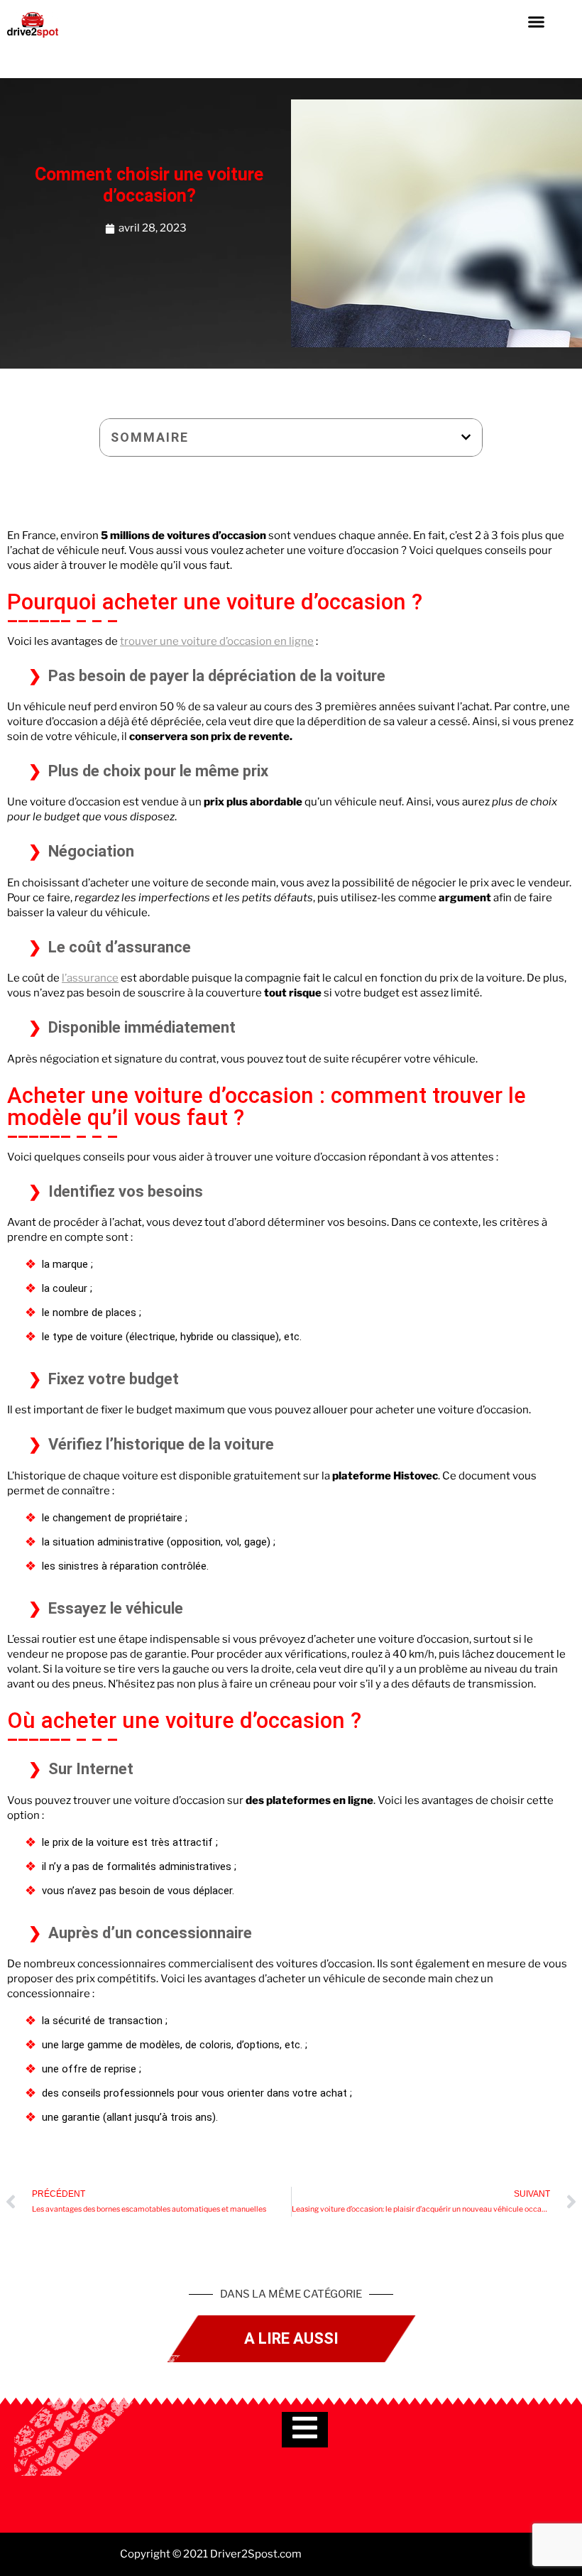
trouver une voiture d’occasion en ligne (217, 641)
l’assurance (90, 978)
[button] (537, 21)
